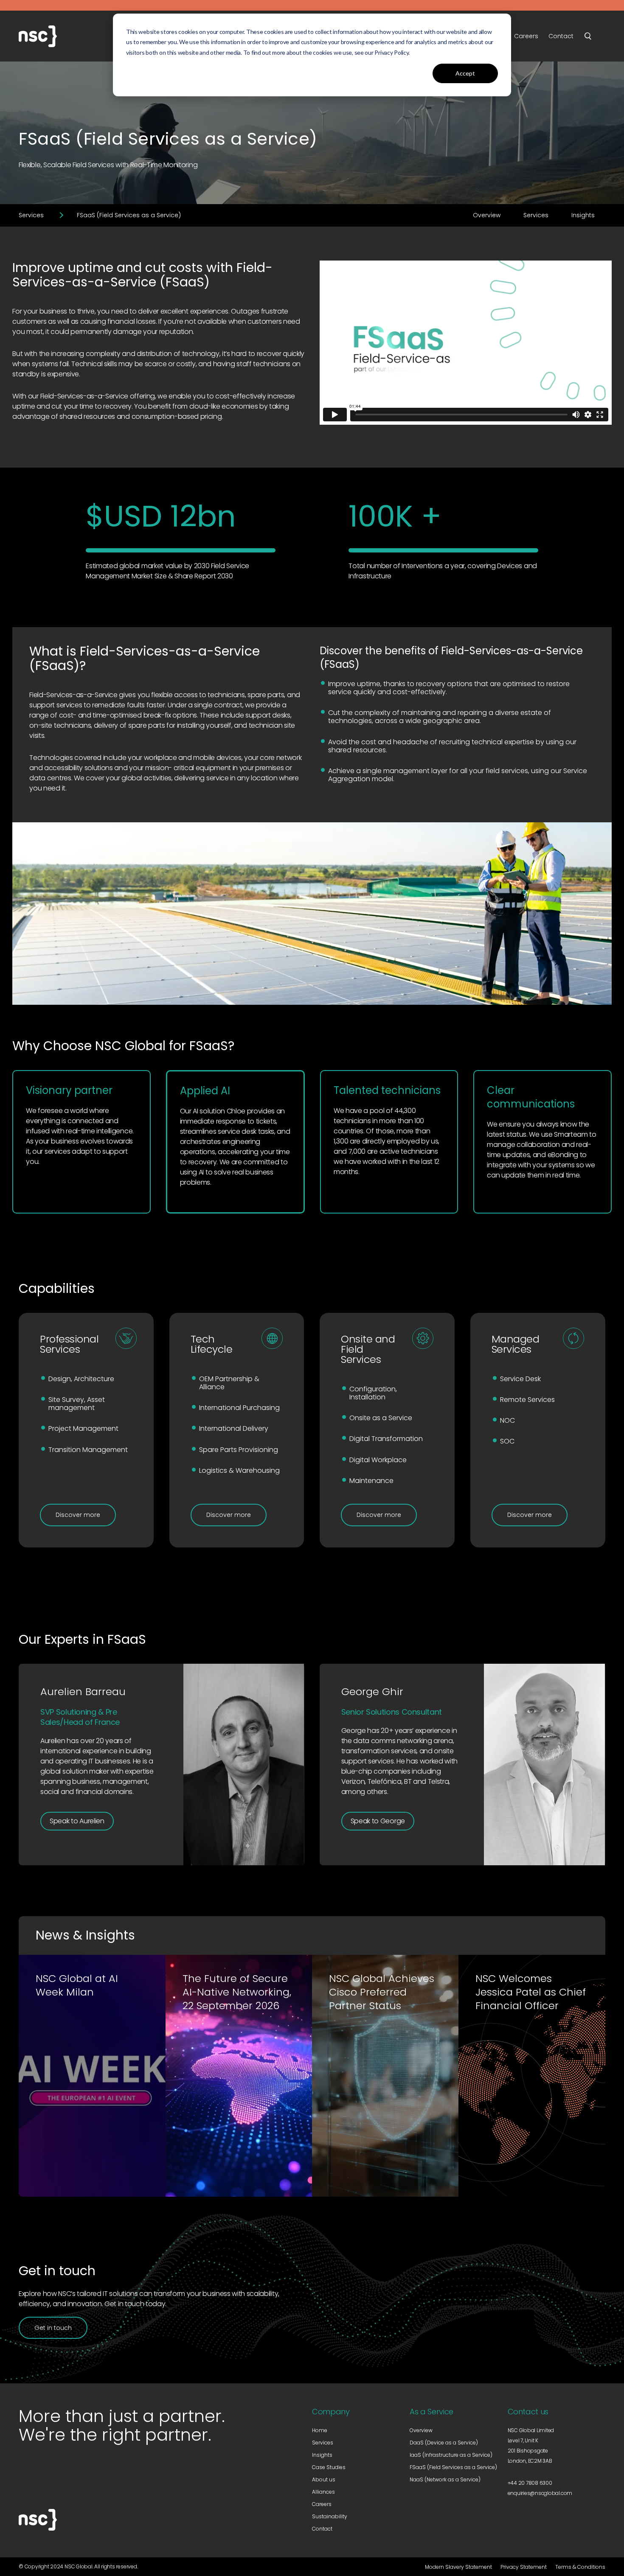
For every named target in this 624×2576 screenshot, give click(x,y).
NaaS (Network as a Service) (445, 2479)
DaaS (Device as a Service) (444, 2443)
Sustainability (330, 2516)
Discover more (78, 1515)
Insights (583, 215)
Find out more (73, 2168)
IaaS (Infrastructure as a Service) (451, 2455)
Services (31, 215)
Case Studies (329, 2467)
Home (320, 2430)
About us (324, 2479)
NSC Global (61, 36)
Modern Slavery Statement (458, 2567)
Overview (487, 215)
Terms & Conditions (580, 2567)
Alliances (323, 2492)
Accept (465, 73)
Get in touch (53, 2328)
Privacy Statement (524, 2567)
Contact (322, 2529)
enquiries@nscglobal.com (540, 2493)
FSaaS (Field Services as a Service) (453, 2467)
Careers (322, 2504)
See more (568, 1935)
